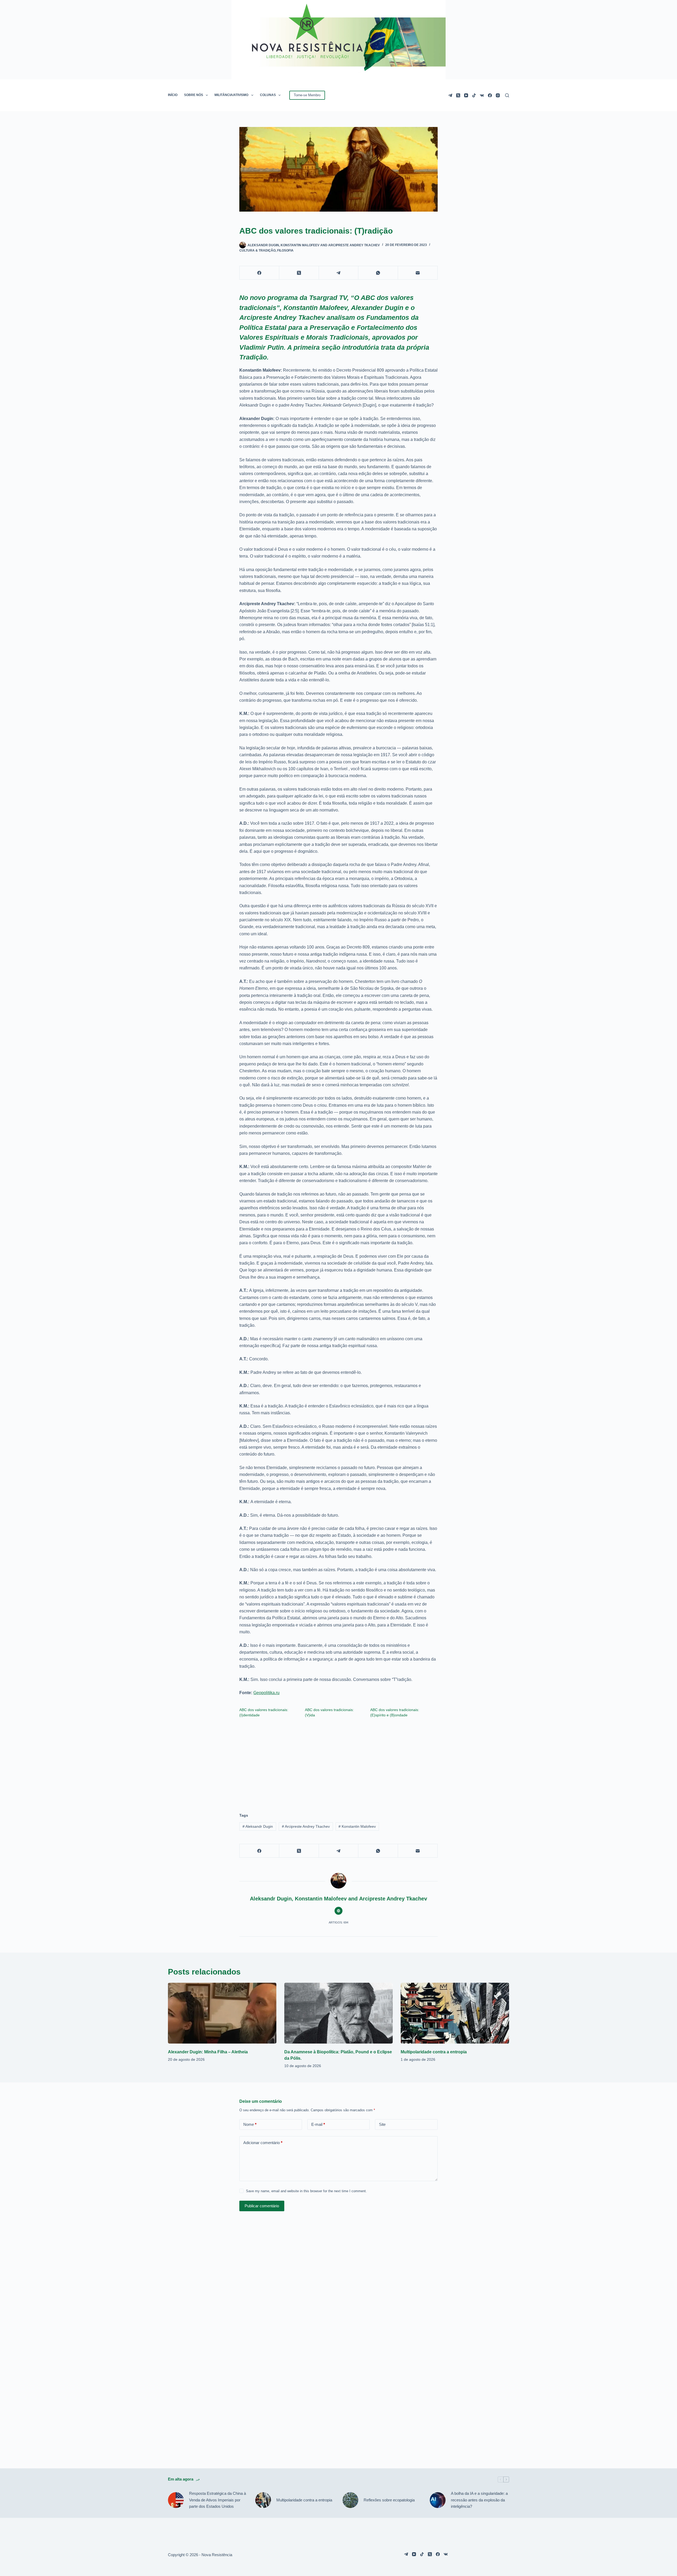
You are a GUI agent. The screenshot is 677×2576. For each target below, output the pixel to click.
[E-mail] (418, 273)
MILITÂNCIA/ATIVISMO (231, 95)
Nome (250, 2124)
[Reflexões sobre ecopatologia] (350, 2500)
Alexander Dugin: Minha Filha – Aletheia (208, 2052)
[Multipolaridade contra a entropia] (455, 2013)
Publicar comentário (262, 2206)
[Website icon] (338, 1911)
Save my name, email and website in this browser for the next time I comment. (306, 2191)
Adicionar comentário (263, 2143)
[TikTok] (474, 95)
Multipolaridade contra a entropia (434, 2052)
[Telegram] (450, 95)
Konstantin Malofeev (357, 1826)
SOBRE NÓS (194, 95)
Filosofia (285, 250)
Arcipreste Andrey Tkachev (306, 1826)
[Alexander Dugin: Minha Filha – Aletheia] (222, 2013)
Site (382, 2124)
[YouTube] (466, 95)
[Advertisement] (338, 1763)
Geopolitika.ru (266, 1693)
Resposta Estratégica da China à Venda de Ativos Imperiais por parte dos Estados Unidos (218, 2500)
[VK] (482, 95)
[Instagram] (498, 95)
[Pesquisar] (507, 95)
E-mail (318, 2124)
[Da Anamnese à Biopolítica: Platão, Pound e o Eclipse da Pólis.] (338, 2013)
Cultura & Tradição (257, 250)
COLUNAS (268, 95)
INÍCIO (173, 95)
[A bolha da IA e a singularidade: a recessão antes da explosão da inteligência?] (438, 2500)
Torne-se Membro (307, 95)
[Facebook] (490, 95)
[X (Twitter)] (458, 95)
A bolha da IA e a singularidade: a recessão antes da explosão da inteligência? (479, 2500)
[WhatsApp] (378, 273)
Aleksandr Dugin (258, 1826)
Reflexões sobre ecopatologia (389, 2500)
